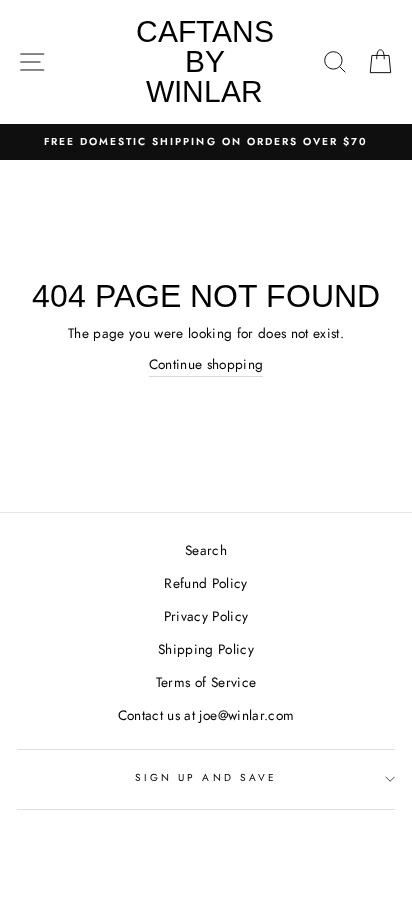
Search (206, 550)
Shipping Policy (206, 649)
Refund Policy (205, 583)
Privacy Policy (206, 616)
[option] (206, 142)
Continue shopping (206, 364)
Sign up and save (206, 777)
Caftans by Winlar (205, 61)
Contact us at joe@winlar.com (206, 715)
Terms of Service (206, 682)
